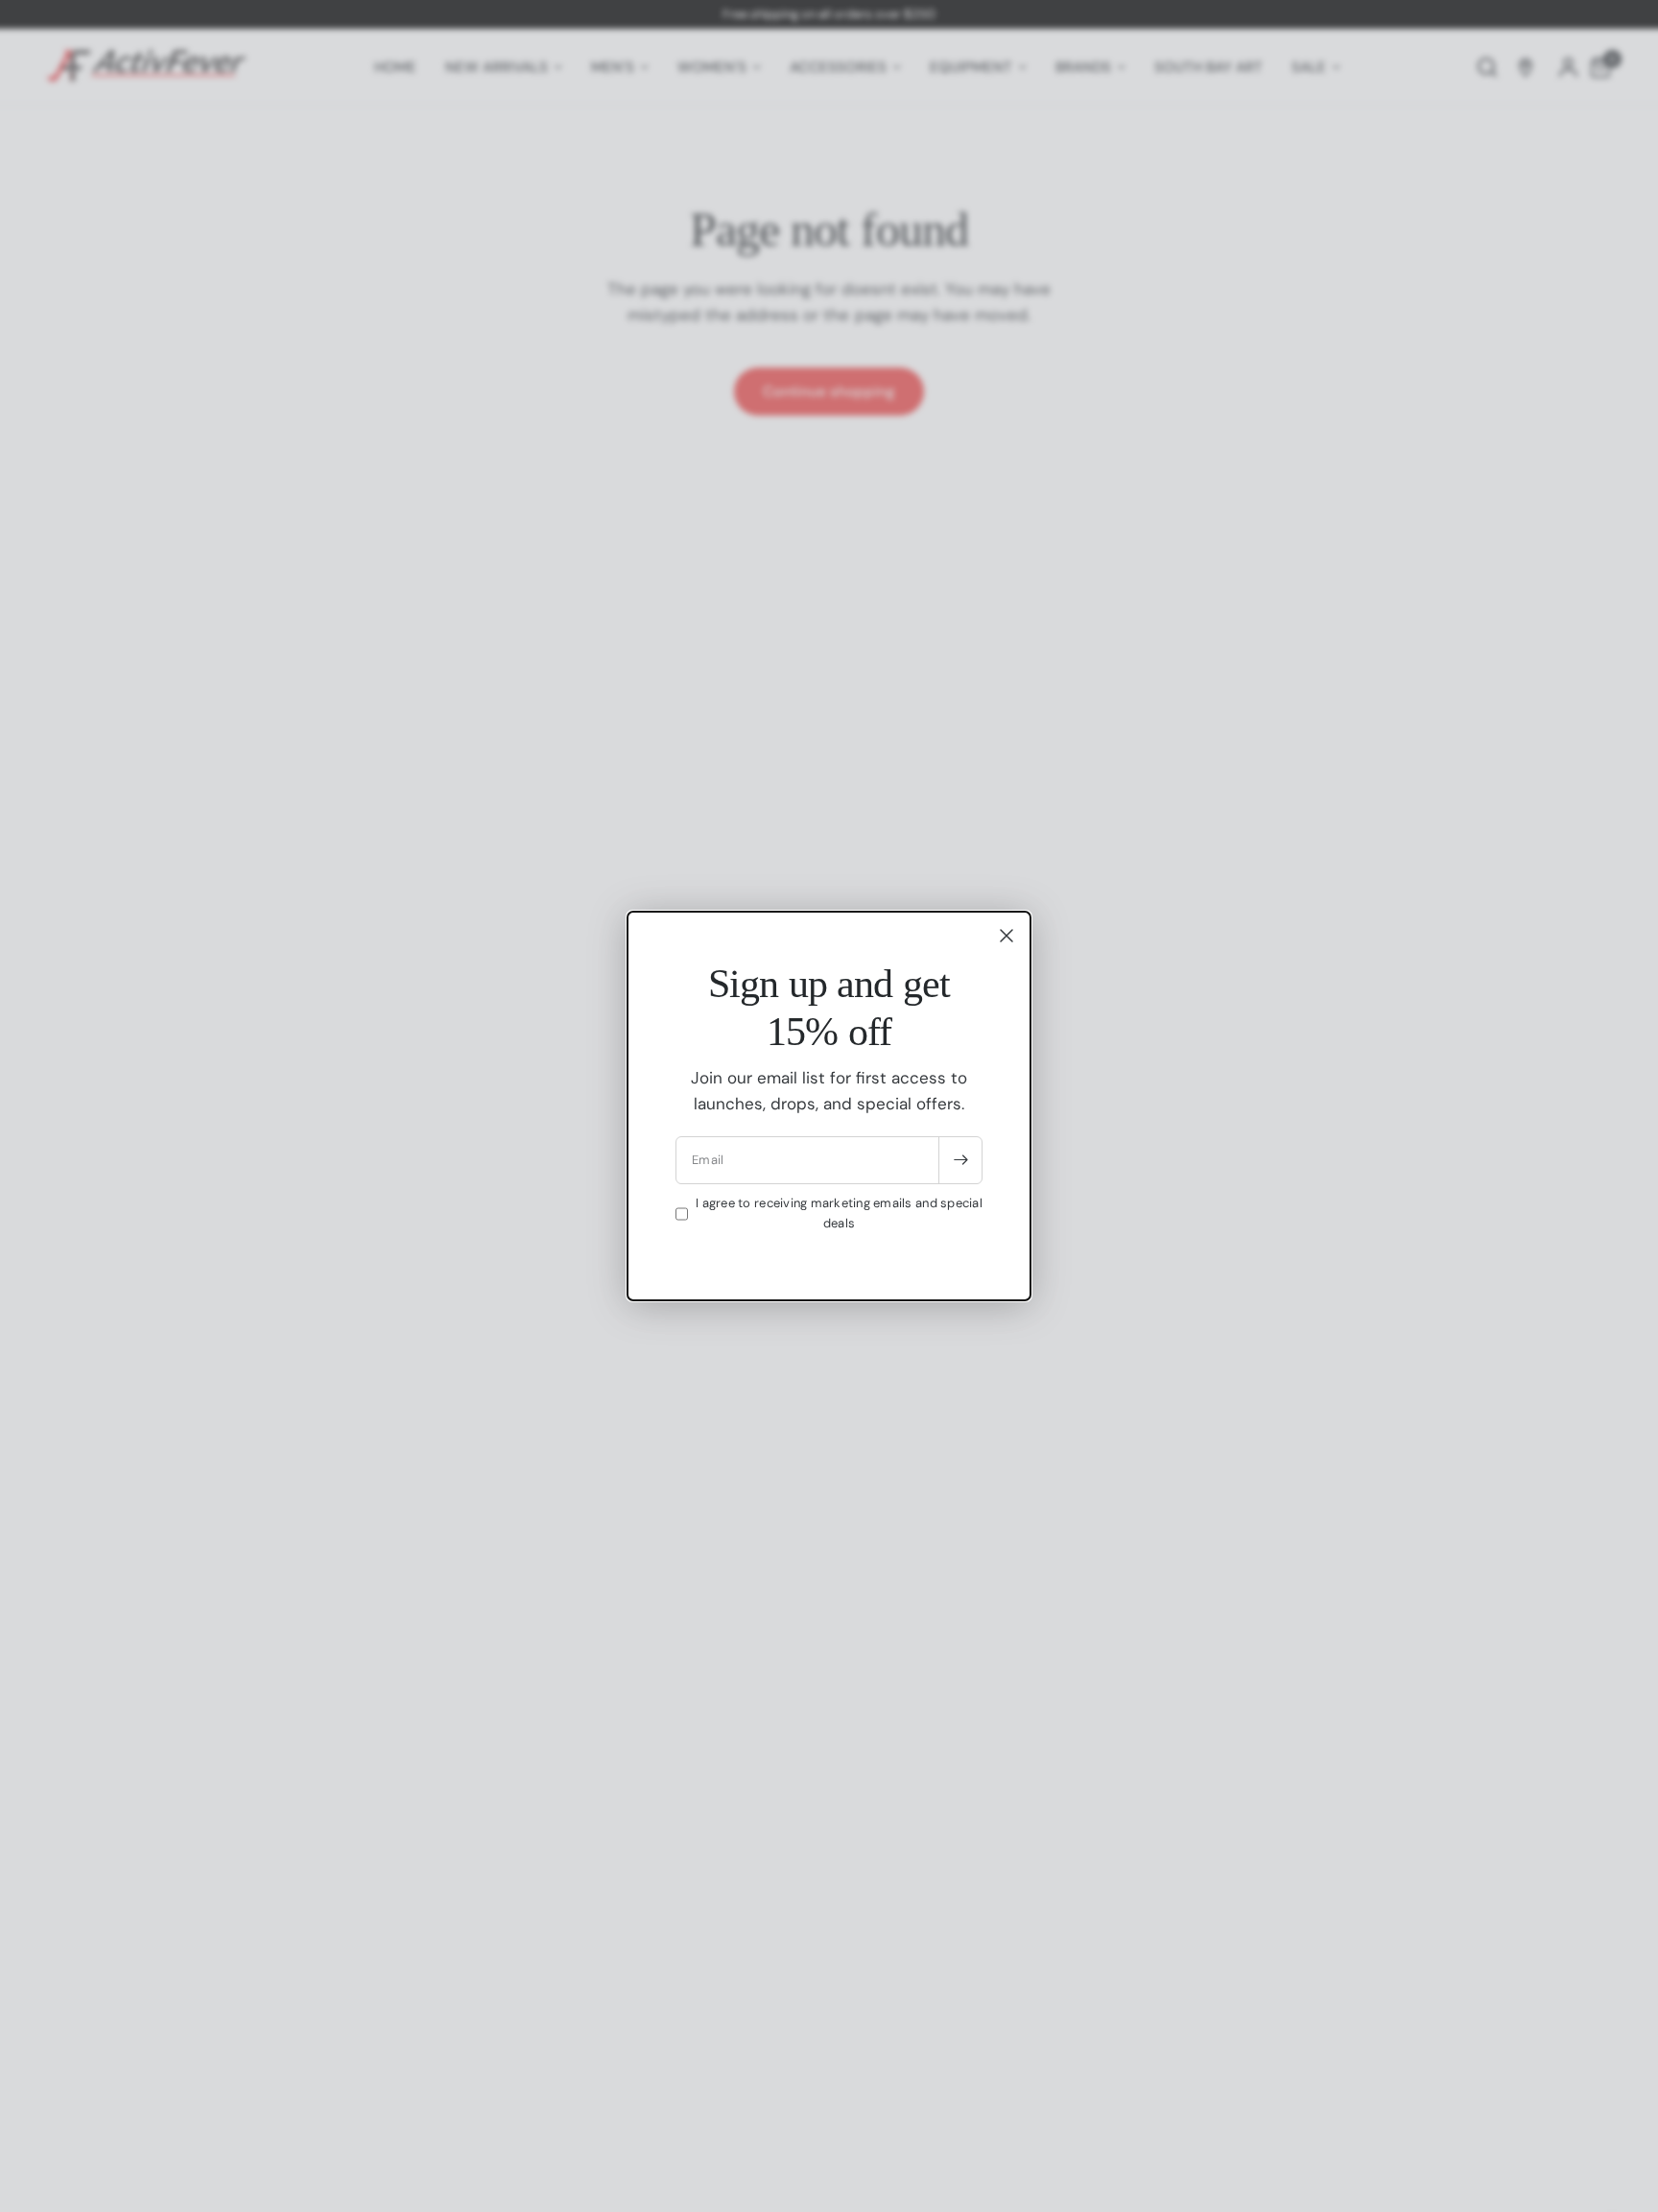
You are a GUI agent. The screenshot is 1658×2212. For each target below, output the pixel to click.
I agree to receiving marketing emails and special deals (839, 1213)
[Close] (1007, 936)
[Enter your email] (960, 1160)
